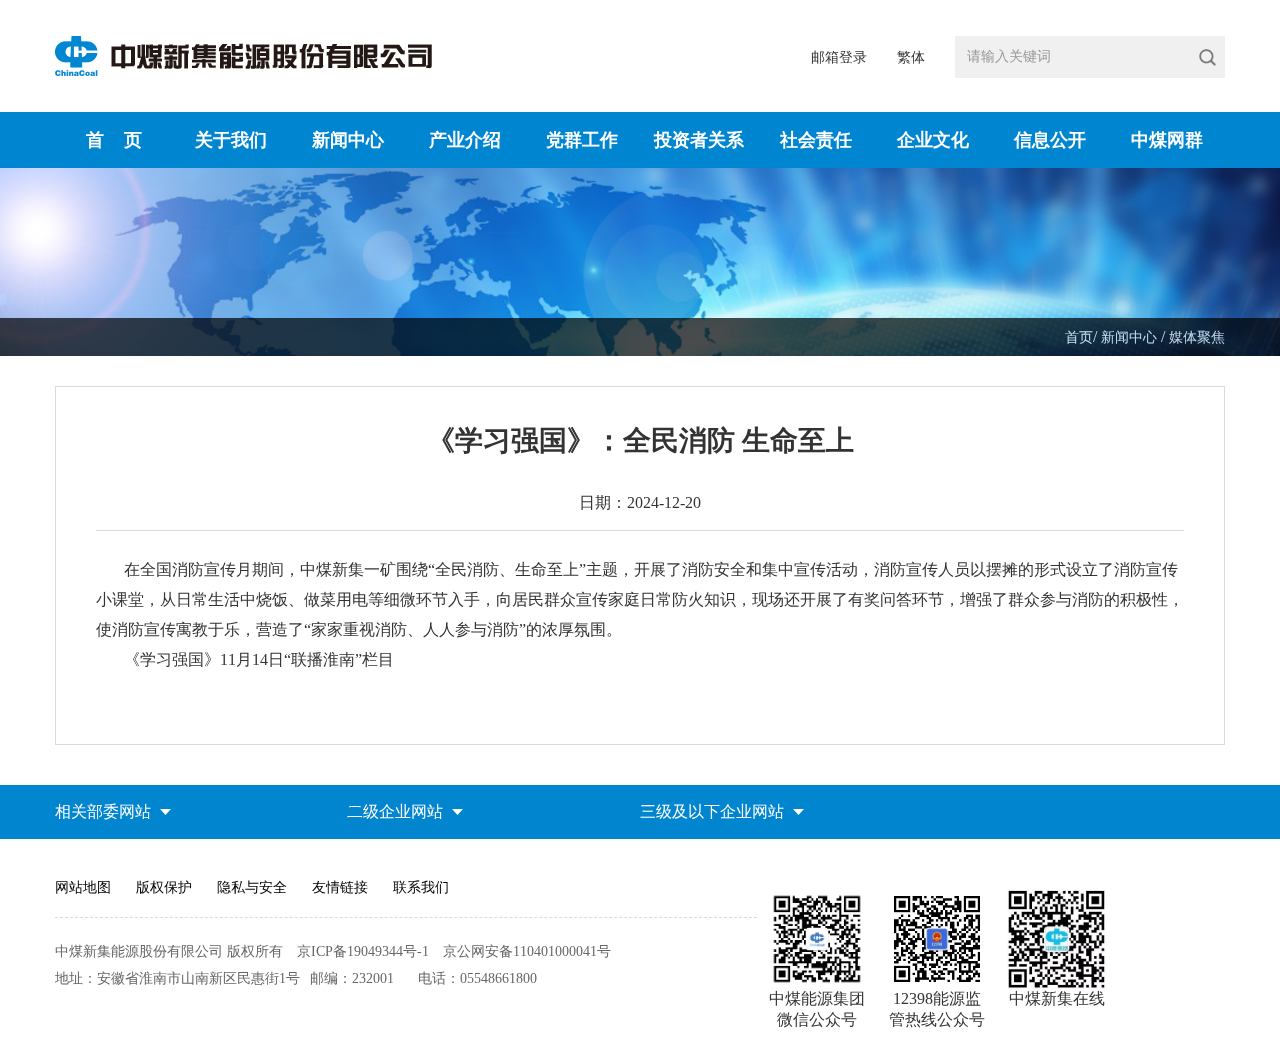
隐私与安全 (252, 887)
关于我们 (231, 140)
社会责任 (816, 140)
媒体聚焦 (1197, 337)
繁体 (911, 57)
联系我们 (421, 887)
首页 (1079, 337)
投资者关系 (699, 140)
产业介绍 (465, 140)
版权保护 (164, 887)
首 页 (114, 140)
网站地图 (83, 887)
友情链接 (340, 887)
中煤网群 (1167, 140)
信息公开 (1050, 140)
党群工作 (582, 140)
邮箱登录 (839, 57)
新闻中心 (348, 140)
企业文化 (933, 140)
